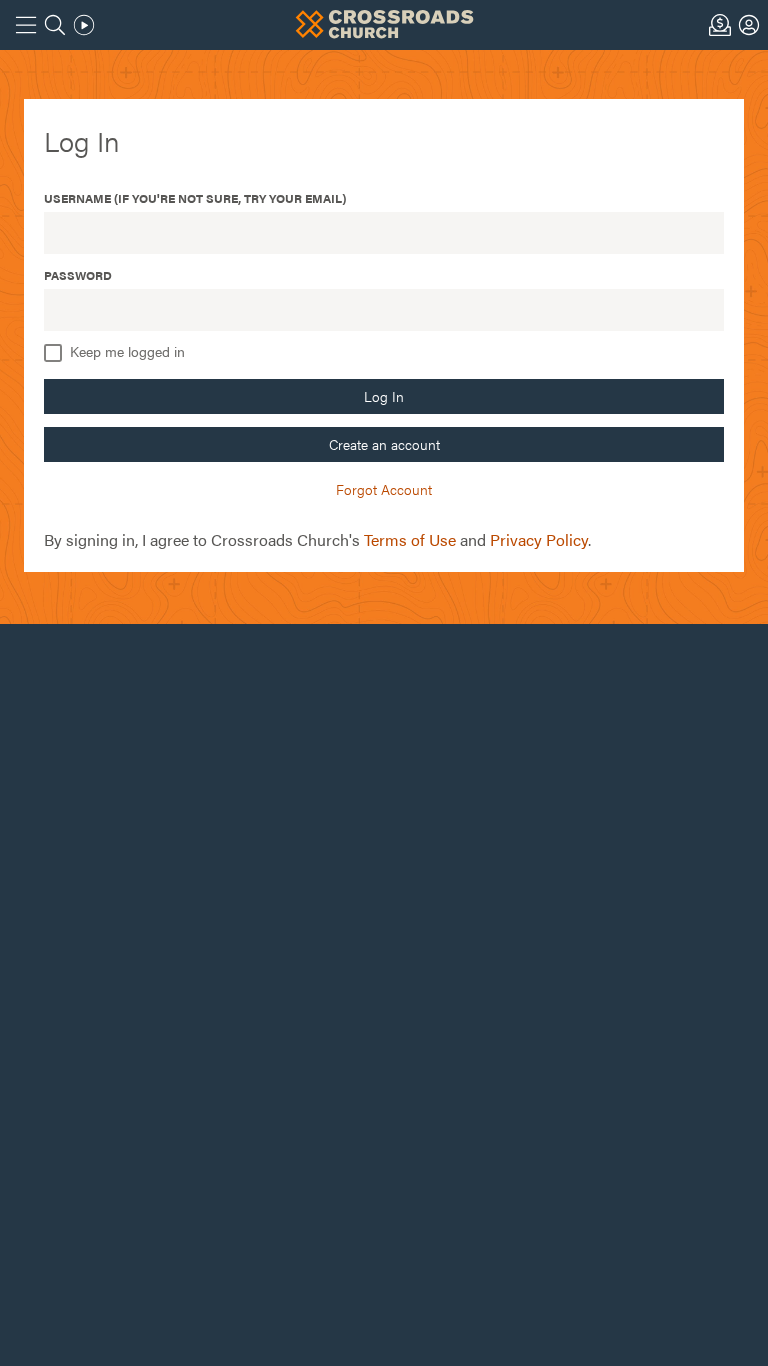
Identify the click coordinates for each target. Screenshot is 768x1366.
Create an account (384, 444)
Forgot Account (384, 489)
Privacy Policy (539, 539)
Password (78, 275)
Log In (384, 396)
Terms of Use (410, 539)
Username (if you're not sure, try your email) (195, 198)
